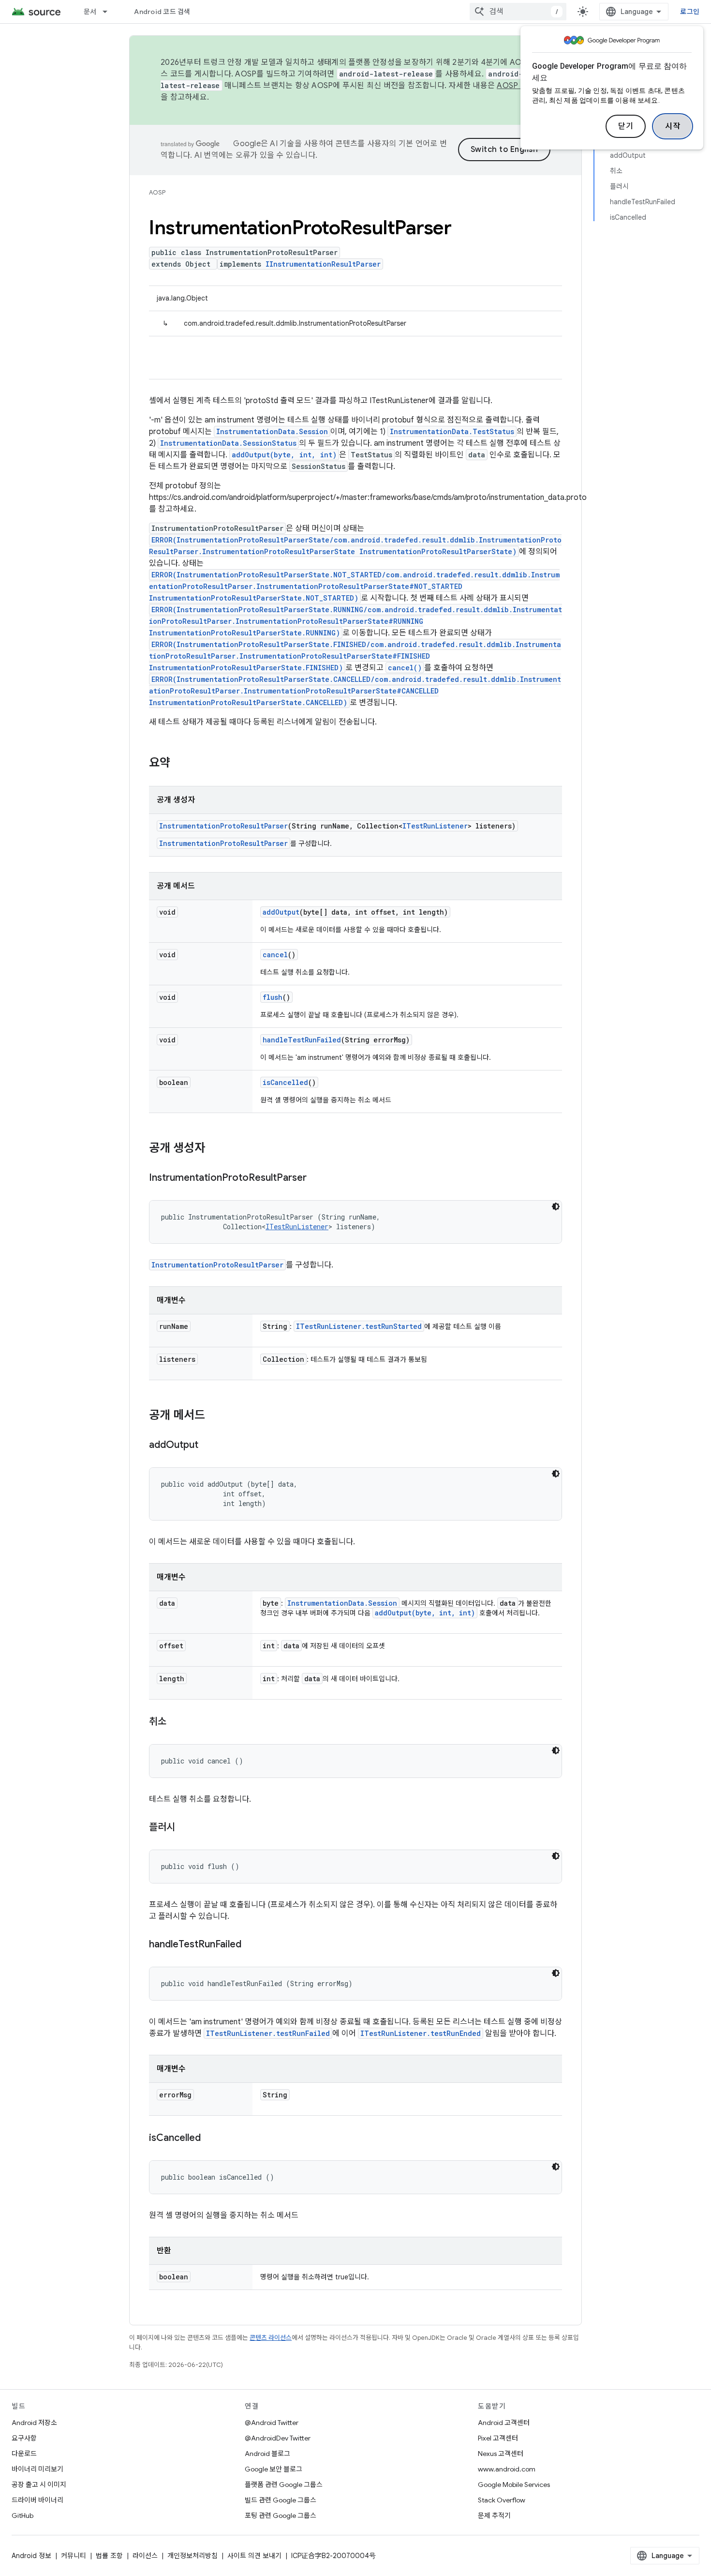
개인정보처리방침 (193, 2556)
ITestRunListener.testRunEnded (421, 2033)
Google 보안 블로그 (274, 2469)
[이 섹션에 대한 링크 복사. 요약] (180, 764)
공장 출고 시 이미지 (39, 2485)
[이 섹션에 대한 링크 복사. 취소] (176, 1722)
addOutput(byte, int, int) (284, 455)
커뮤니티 (74, 2556)
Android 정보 (31, 2556)
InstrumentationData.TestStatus (452, 431)
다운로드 (24, 2454)
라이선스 (145, 2556)
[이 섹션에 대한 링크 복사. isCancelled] (210, 2139)
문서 (90, 12)
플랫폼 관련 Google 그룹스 (284, 2485)
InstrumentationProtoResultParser (223, 826)
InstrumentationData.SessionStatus (228, 443)
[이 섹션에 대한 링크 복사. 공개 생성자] (215, 1149)
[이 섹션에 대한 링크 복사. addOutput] (208, 1446)
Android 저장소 (34, 2423)
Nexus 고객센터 (501, 2454)
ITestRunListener (435, 826)
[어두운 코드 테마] (556, 1206)
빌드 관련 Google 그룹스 (281, 2500)
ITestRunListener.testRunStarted (359, 1326)
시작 (673, 126)
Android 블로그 (267, 2454)
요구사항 (24, 2438)
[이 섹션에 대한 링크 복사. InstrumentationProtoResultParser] (316, 1178)
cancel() (405, 668)
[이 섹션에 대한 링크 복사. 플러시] (185, 1828)
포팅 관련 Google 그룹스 (281, 2516)
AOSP (157, 192)
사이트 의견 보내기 (254, 2556)
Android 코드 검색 (162, 12)
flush (273, 997)
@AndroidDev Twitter (278, 2438)
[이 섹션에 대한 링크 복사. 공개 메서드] (215, 1416)
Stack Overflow (502, 2500)
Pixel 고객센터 (498, 2438)
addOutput (281, 912)
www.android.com (507, 2469)
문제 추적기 (494, 2516)
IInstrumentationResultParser (323, 264)
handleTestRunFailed (302, 1040)
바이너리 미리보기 (37, 2469)
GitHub (22, 2516)
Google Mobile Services (514, 2485)
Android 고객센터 (504, 2423)
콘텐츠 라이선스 (271, 2338)
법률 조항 (109, 2556)
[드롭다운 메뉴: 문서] (109, 12)
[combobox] (518, 12)
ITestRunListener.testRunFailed (268, 2033)
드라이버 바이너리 (37, 2500)
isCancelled (285, 1082)
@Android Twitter (272, 2423)
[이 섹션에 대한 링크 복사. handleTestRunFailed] (251, 1945)
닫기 (626, 126)
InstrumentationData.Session (272, 431)
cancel (275, 955)
